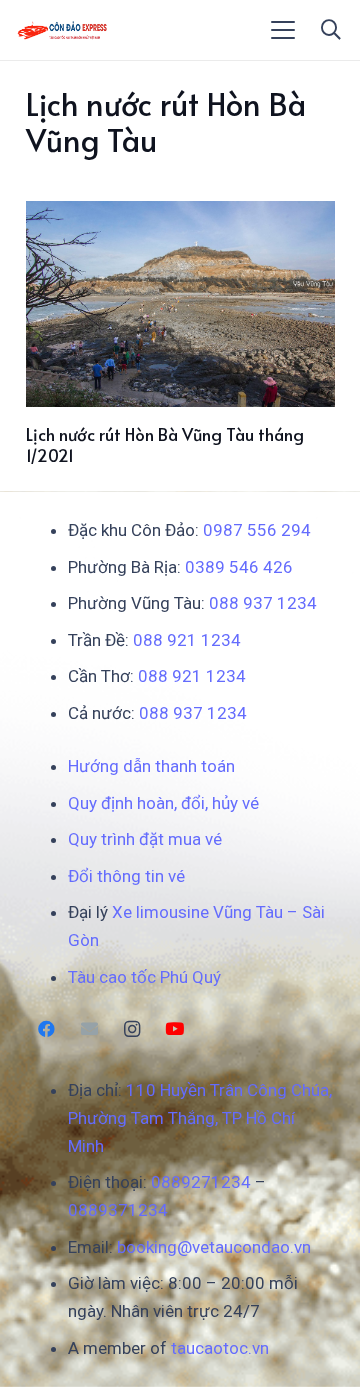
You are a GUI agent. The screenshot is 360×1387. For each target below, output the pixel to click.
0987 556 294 (257, 530)
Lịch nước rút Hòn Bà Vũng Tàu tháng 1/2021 (165, 444)
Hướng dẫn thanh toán (151, 766)
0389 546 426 (239, 567)
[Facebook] (47, 1029)
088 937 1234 (263, 603)
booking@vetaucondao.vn (214, 1247)
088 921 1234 (187, 640)
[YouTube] (174, 1029)
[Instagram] (132, 1029)
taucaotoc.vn (220, 1348)
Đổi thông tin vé (126, 876)
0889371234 (118, 1210)
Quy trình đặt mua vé (145, 839)
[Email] (89, 1029)
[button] (283, 30)
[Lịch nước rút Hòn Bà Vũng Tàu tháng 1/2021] (180, 304)
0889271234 (201, 1182)
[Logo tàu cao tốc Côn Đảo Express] (62, 30)
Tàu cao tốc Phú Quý (144, 977)
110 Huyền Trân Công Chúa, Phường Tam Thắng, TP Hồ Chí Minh (200, 1118)
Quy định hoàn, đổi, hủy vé (163, 803)
